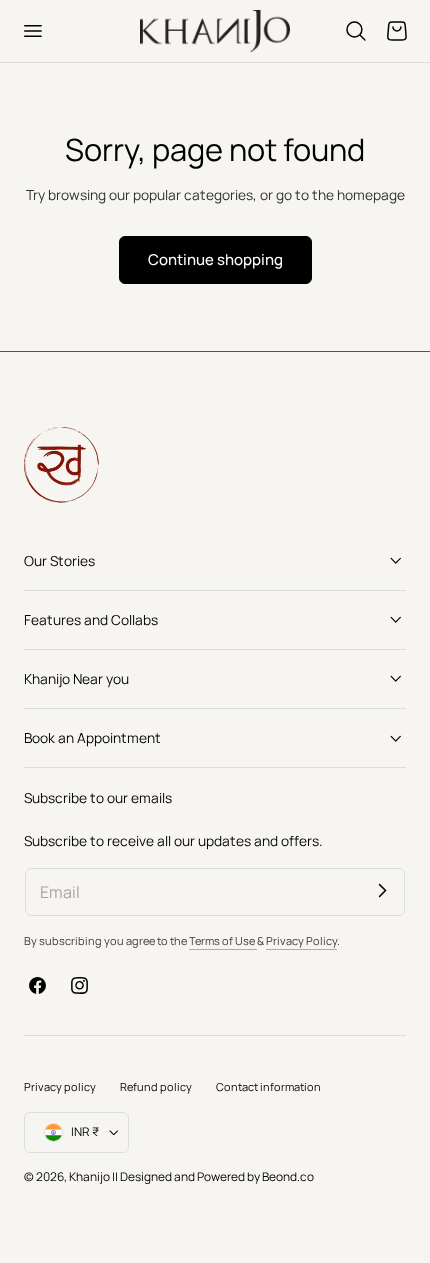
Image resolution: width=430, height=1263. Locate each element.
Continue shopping (215, 259)
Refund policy (156, 1086)
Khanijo (90, 1176)
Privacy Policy (301, 940)
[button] (32, 31)
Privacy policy (60, 1086)
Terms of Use (223, 940)
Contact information (268, 1086)
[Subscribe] (382, 891)
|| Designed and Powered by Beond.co (213, 1176)
